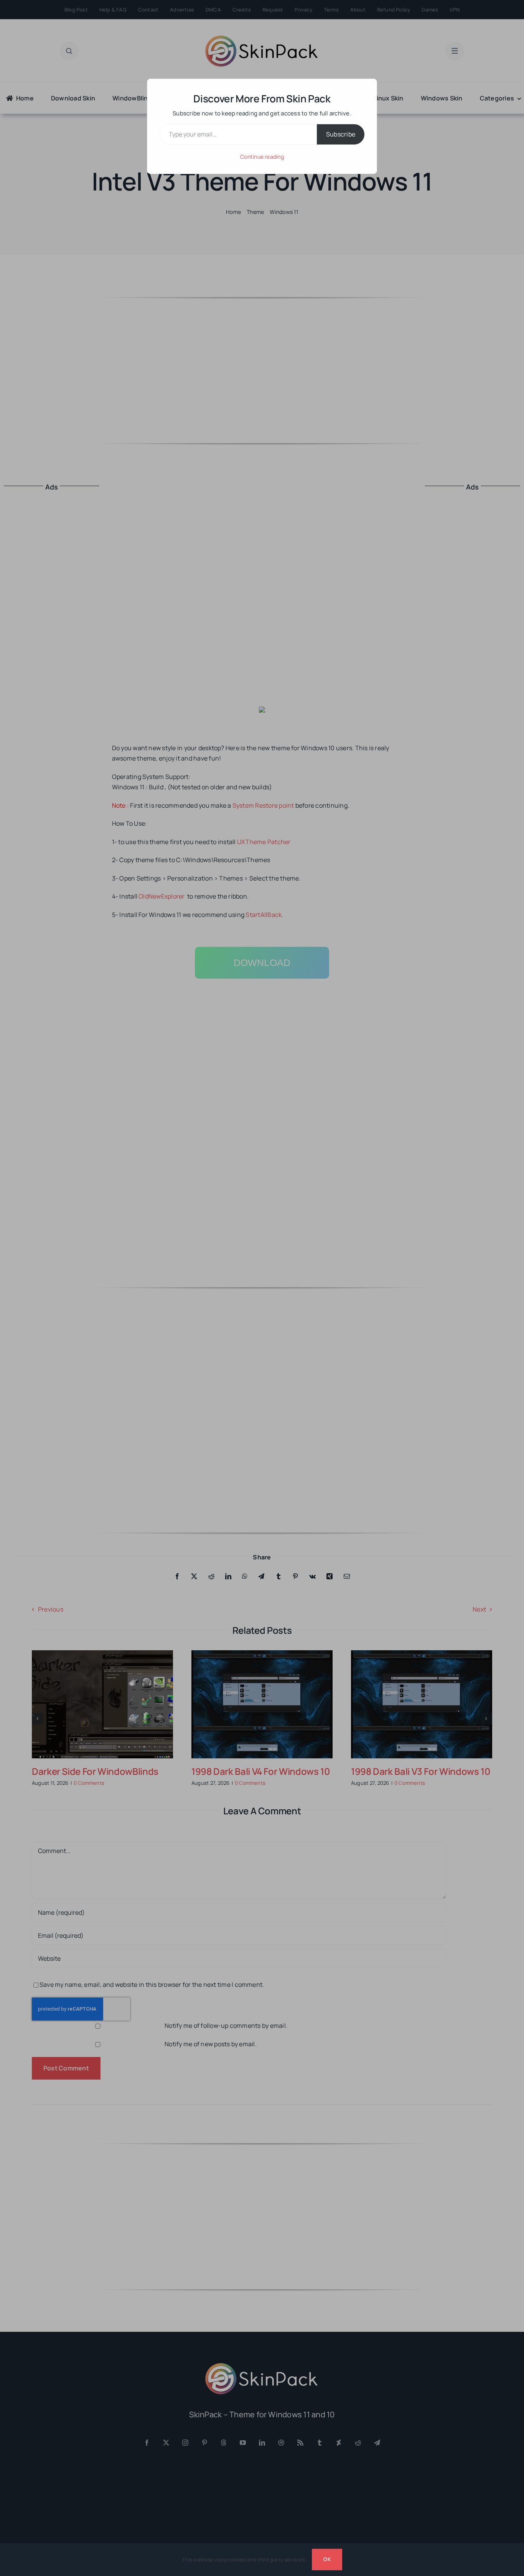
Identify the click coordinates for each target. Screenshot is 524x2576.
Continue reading (262, 157)
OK (327, 2559)
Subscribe (341, 134)
